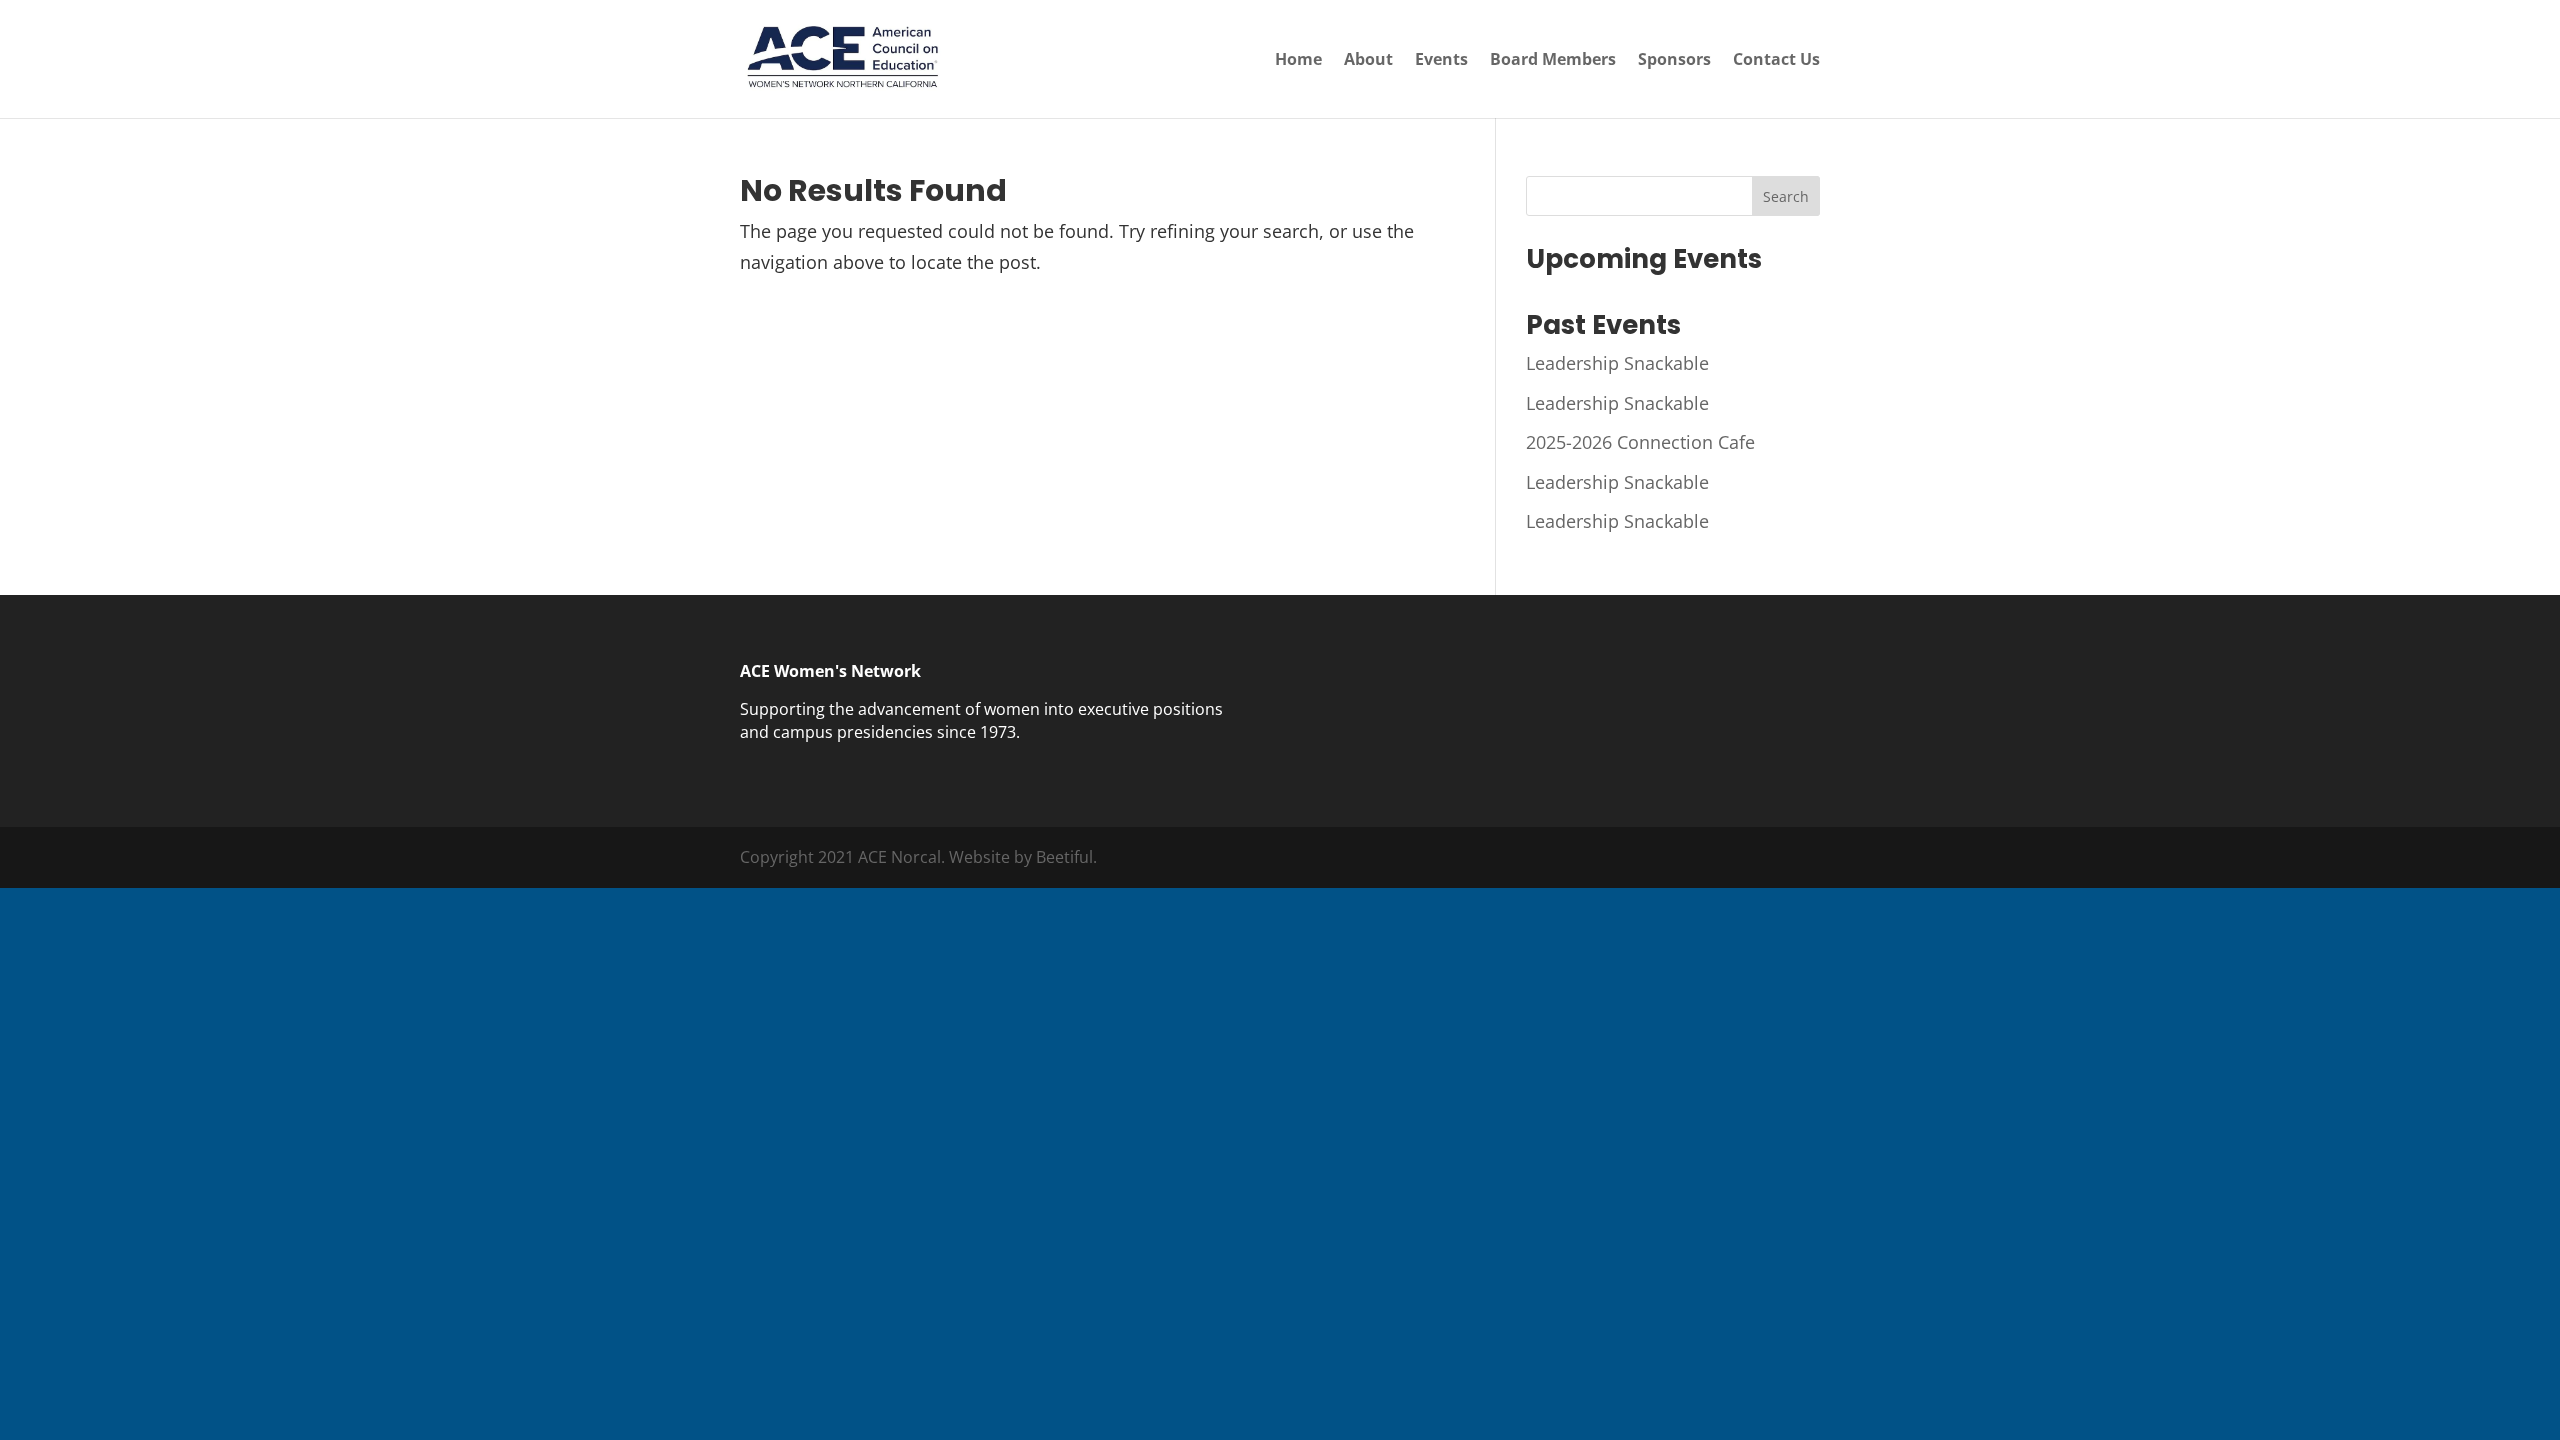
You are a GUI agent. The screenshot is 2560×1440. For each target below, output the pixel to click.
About (1368, 61)
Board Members (1553, 61)
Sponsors (1674, 61)
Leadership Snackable (1617, 363)
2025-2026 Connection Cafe (1640, 442)
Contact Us (1776, 61)
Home (1298, 61)
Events (1441, 61)
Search (1786, 196)
